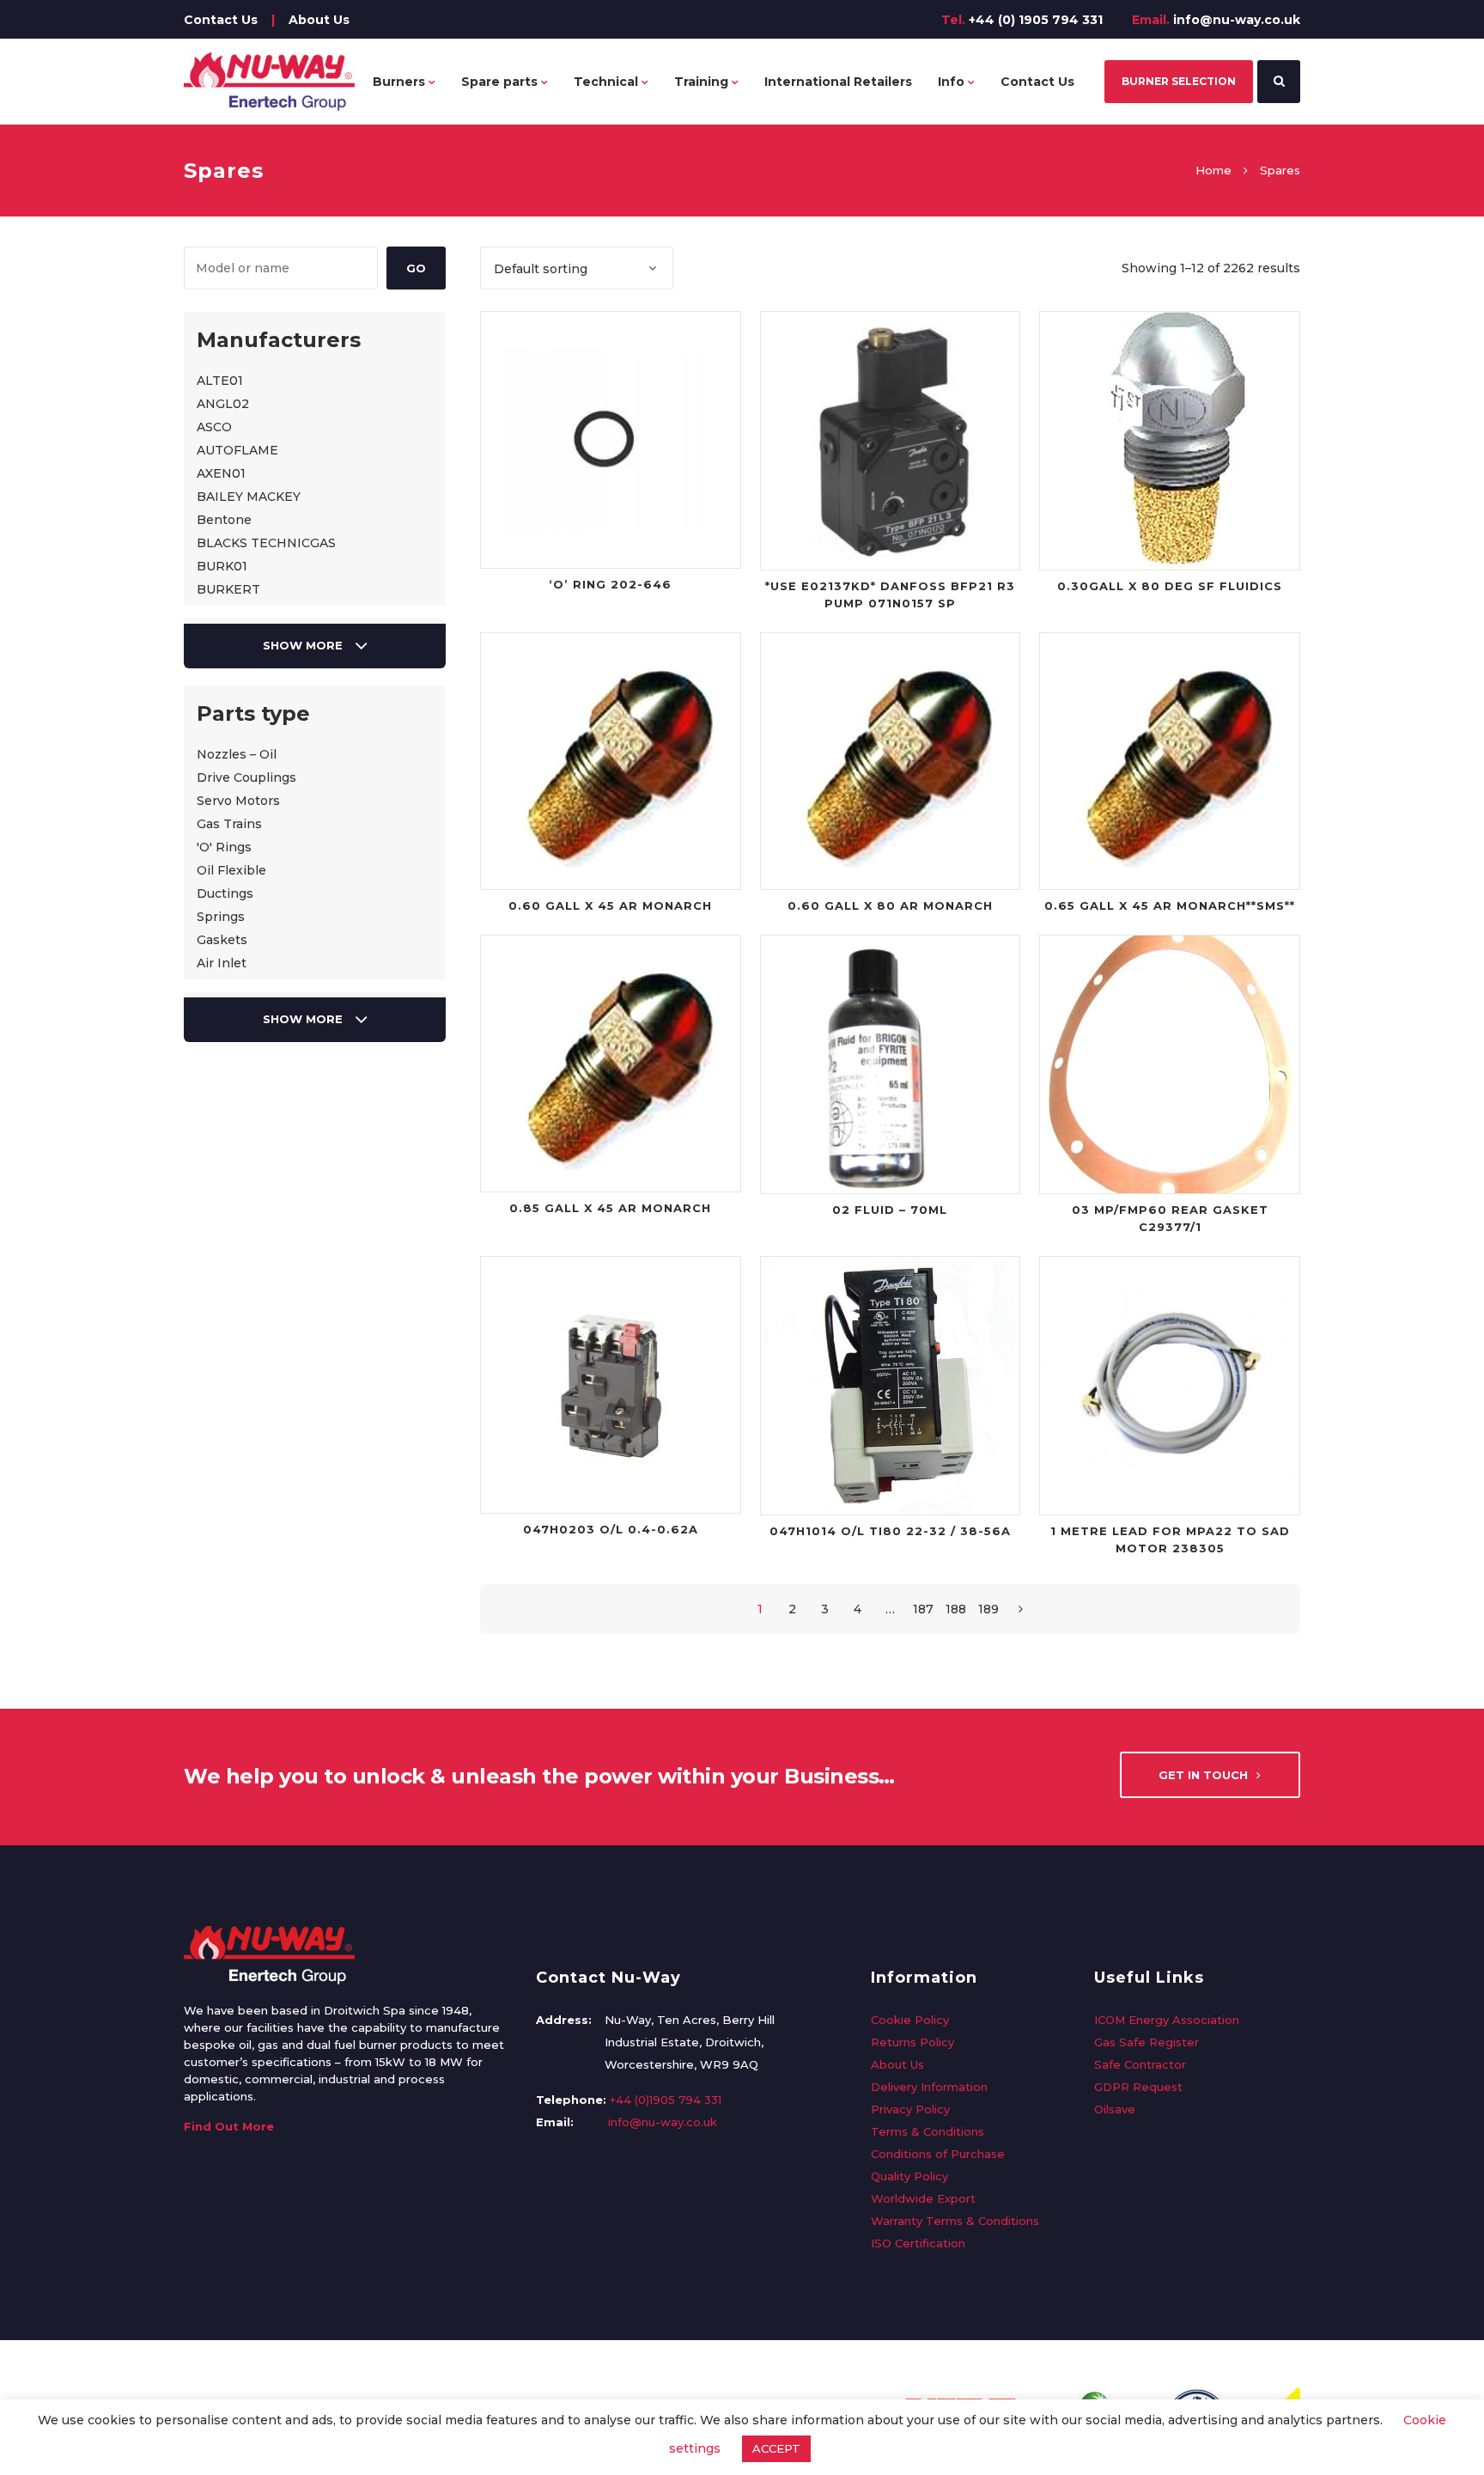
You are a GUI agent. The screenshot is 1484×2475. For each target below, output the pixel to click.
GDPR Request (1138, 2087)
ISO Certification (918, 2243)
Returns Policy (912, 2042)
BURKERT (228, 589)
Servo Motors (238, 801)
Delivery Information (929, 2087)
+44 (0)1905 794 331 (666, 2100)
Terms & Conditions (927, 2131)
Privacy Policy (910, 2109)
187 (923, 1609)
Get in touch (1203, 1775)
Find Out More (229, 2126)
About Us (319, 20)
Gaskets (222, 940)
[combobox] (577, 268)
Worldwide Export (923, 2198)
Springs (221, 917)
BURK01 (222, 566)
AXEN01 (221, 473)
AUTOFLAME (237, 450)
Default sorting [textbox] (541, 269)
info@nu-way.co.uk (1237, 20)
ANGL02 (223, 404)
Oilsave (1115, 2109)
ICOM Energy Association (1167, 2020)
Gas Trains (229, 824)
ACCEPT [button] (776, 2448)
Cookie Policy (910, 2020)
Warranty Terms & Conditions (955, 2221)
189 (988, 1609)
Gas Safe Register (1146, 2042)
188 (956, 1609)
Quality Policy (909, 2176)
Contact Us (221, 20)
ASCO (214, 427)
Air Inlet (222, 963)
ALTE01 (220, 381)
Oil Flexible (231, 870)
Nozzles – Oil (237, 754)
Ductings (225, 893)
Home (1213, 170)
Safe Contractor (1140, 2064)
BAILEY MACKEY (249, 497)
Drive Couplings (246, 777)
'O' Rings (224, 847)
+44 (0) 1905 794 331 (1036, 20)
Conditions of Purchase (938, 2154)
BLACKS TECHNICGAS (266, 543)
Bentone (224, 520)
